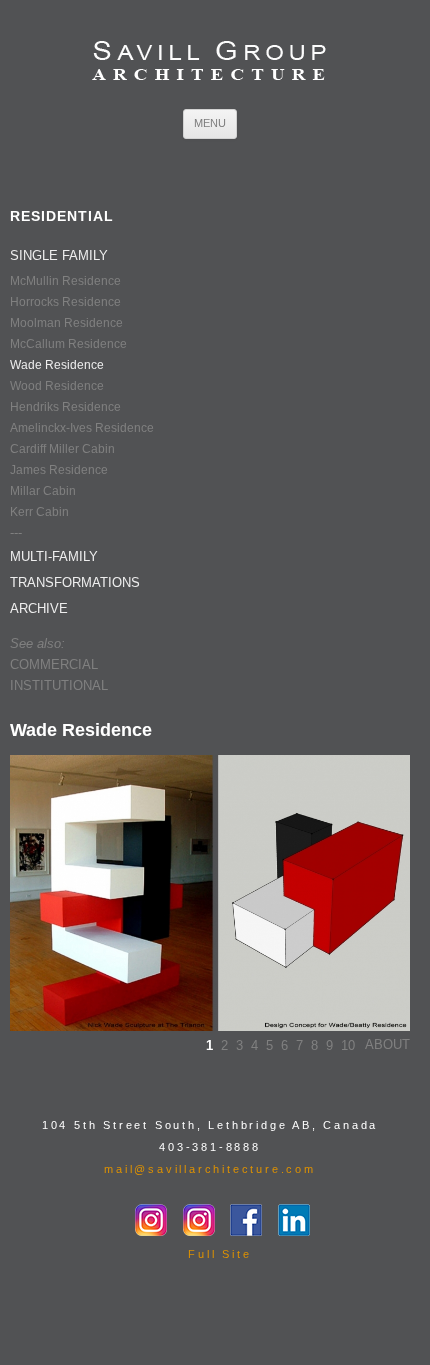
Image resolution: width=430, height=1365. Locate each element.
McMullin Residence (65, 281)
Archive (39, 608)
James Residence (59, 470)
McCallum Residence (68, 344)
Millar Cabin (43, 491)
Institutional (59, 685)
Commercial (54, 664)
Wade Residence (57, 365)
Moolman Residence (66, 323)
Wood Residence (57, 386)
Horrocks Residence (65, 302)
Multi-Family (54, 556)
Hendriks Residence (65, 407)
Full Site (219, 1254)
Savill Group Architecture (210, 62)
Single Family (59, 255)
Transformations (75, 582)
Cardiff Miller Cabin (62, 449)
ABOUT (387, 1044)
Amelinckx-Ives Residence (82, 428)
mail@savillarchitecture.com (210, 1169)
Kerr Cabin (39, 512)
